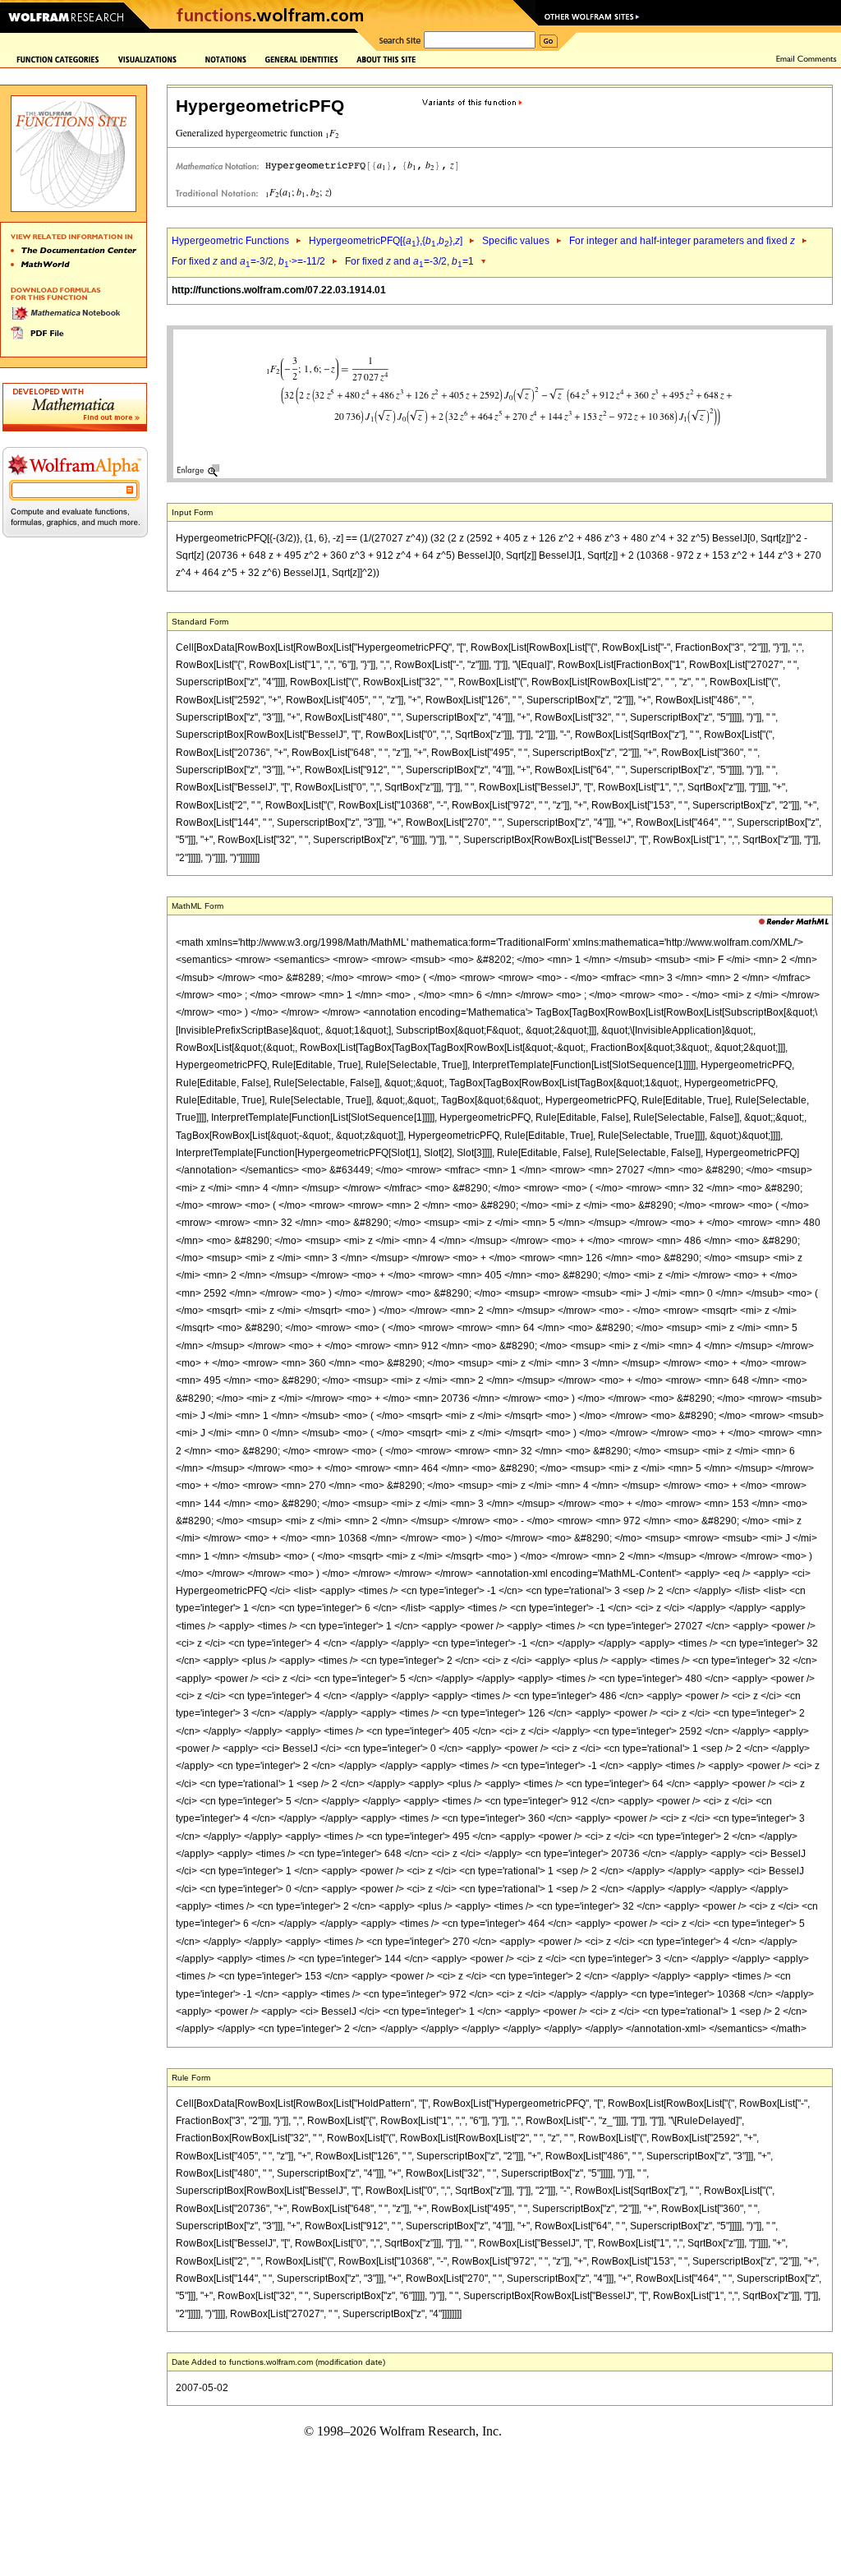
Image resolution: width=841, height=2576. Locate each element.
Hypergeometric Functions (230, 241)
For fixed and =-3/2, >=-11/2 (248, 261)
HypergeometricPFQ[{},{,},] (386, 241)
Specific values (516, 241)
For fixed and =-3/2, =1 (409, 261)
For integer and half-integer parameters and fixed (682, 241)
